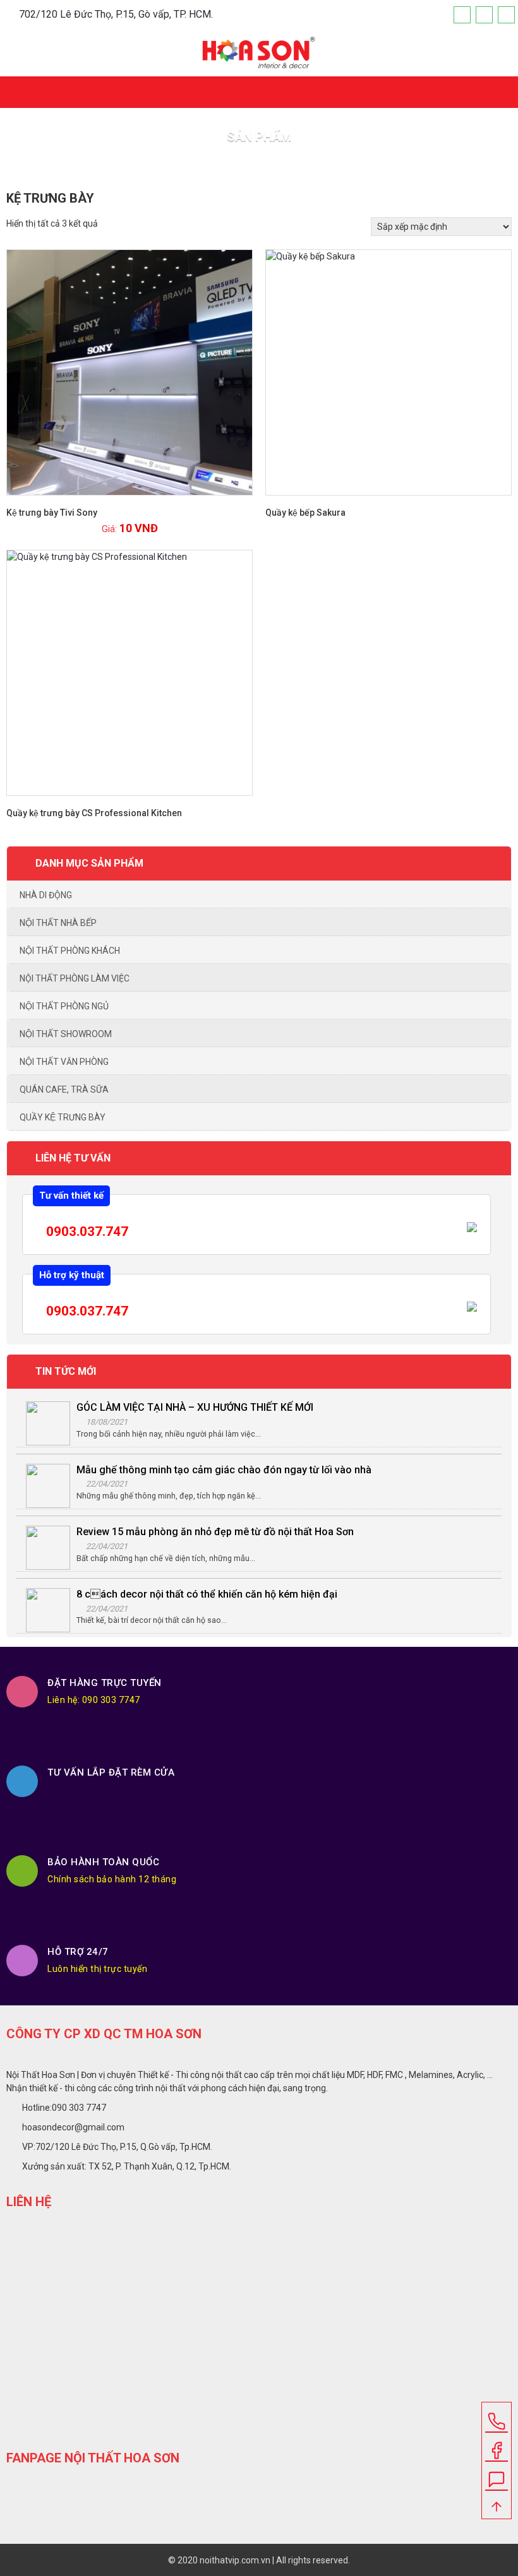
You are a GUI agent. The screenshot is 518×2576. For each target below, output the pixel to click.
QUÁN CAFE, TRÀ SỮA (64, 1089)
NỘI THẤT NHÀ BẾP (58, 923)
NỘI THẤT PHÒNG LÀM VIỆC (75, 978)
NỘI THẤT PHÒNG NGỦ (64, 1006)
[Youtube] (484, 15)
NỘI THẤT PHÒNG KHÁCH (70, 951)
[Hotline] (506, 15)
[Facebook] (462, 15)
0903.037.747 (86, 1232)
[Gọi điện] (497, 2417)
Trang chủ (233, 164)
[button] (504, 87)
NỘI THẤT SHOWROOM (66, 1034)
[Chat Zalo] (497, 2475)
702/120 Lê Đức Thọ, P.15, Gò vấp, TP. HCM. (116, 14)
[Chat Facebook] (497, 2446)
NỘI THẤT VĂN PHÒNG (64, 1062)
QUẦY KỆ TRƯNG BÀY (63, 1117)
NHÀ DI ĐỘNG (46, 895)
